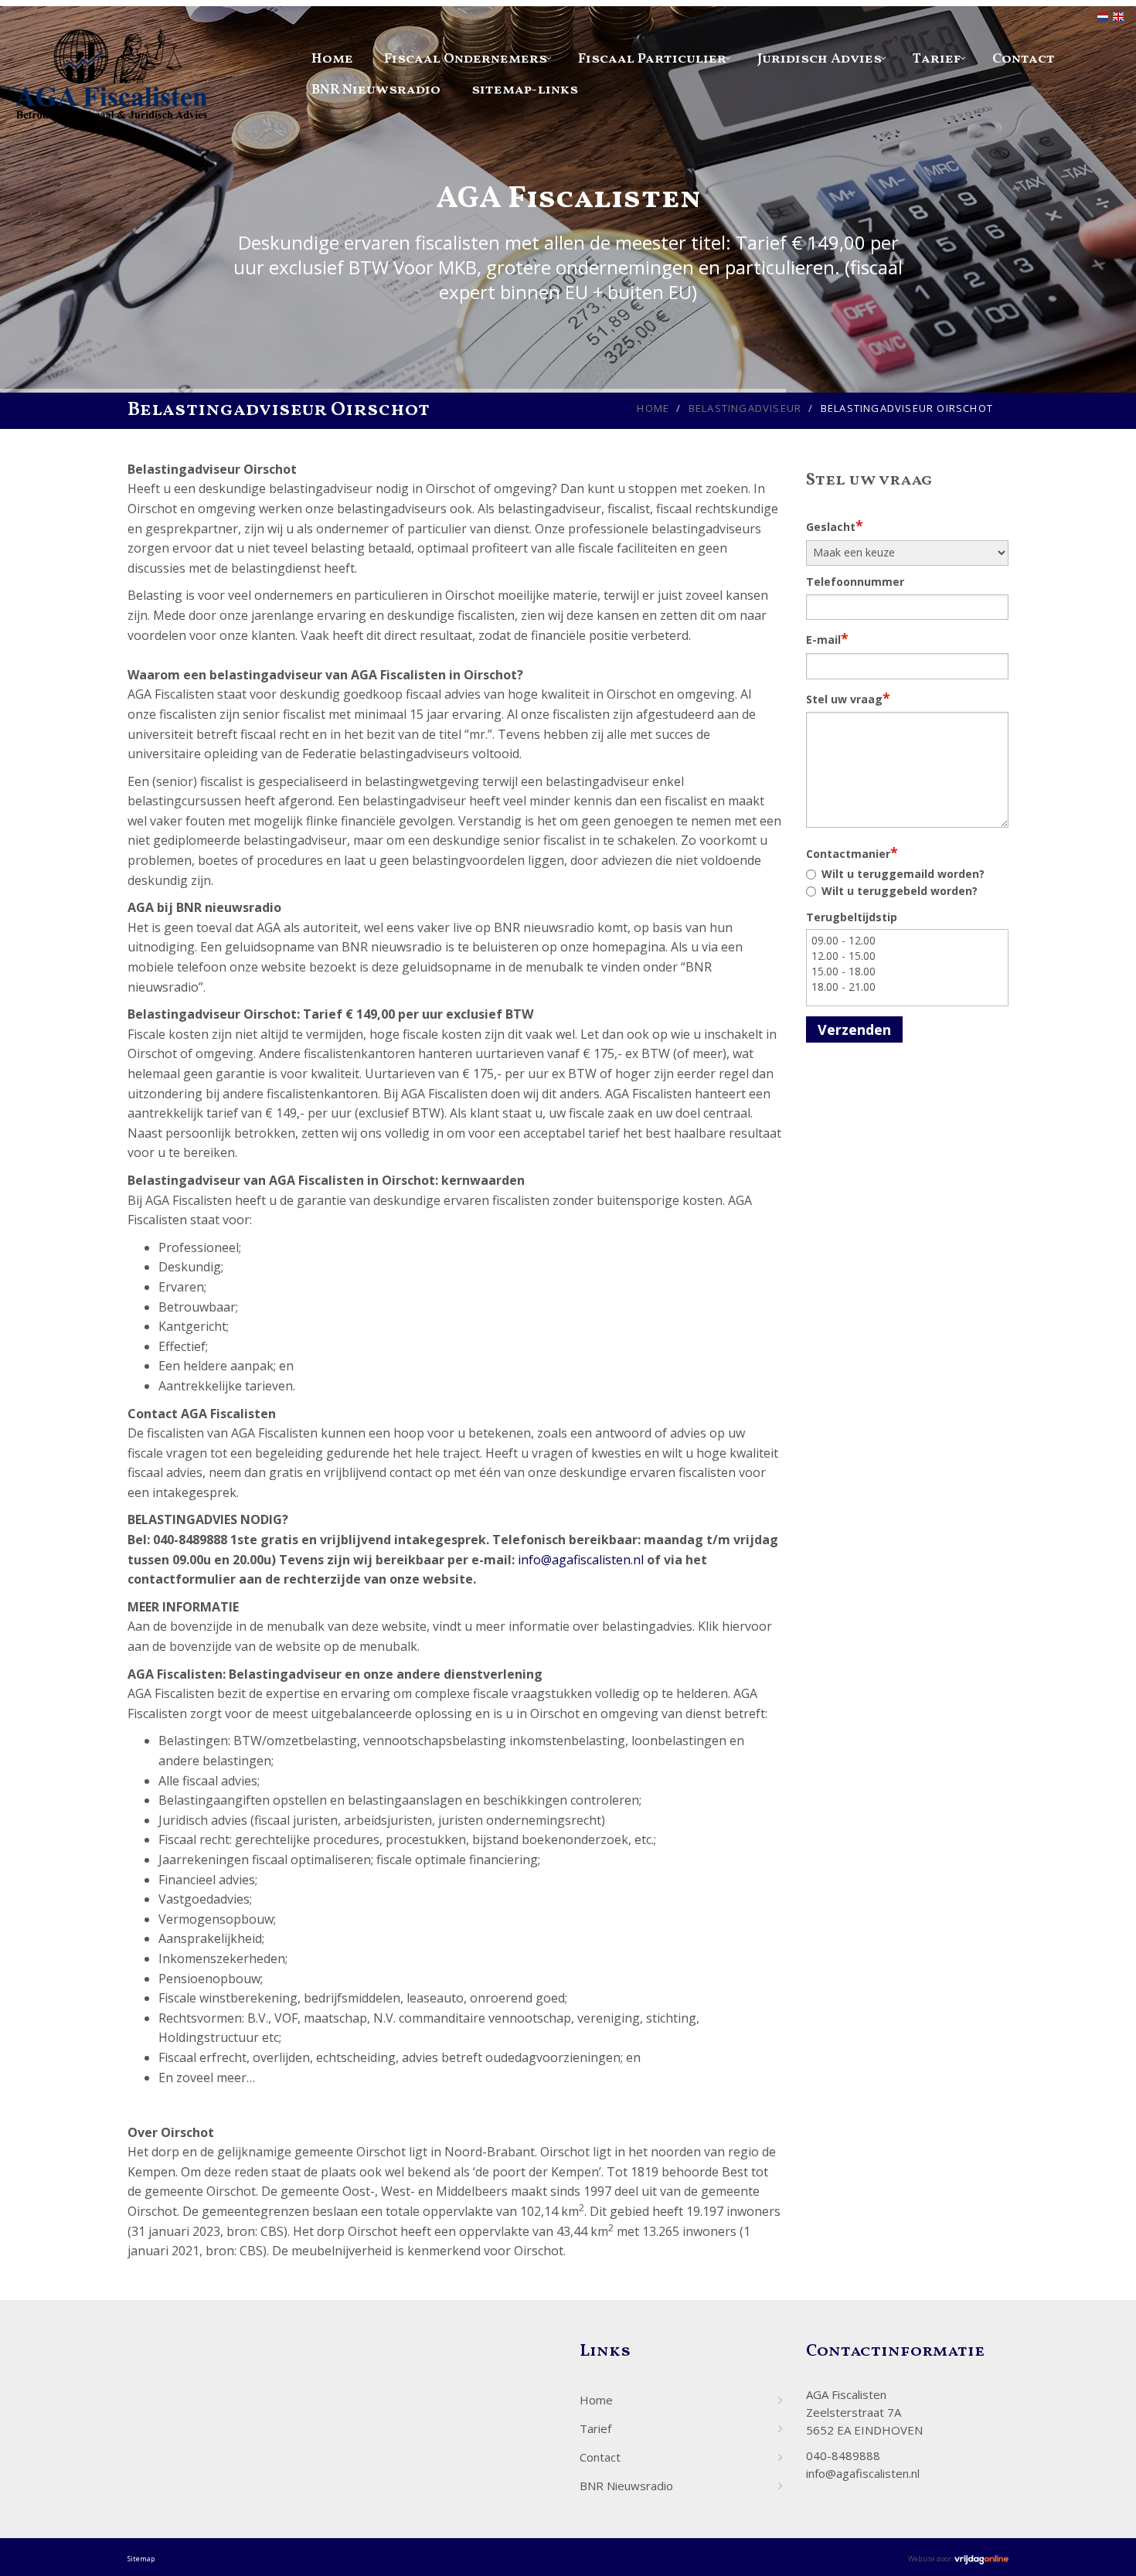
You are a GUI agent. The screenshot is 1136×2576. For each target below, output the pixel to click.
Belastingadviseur (745, 408)
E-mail (827, 638)
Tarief (937, 59)
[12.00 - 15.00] (908, 956)
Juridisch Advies (820, 59)
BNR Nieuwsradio (376, 90)
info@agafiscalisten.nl (581, 1560)
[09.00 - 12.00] (908, 941)
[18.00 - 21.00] (908, 987)
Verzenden (854, 1029)
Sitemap (141, 2559)
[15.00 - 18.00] (908, 972)
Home (332, 59)
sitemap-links (525, 90)
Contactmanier (852, 852)
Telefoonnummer (855, 582)
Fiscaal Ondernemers (466, 59)
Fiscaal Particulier (652, 59)
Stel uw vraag (848, 698)
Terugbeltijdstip (852, 917)
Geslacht (835, 526)
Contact (1024, 59)
